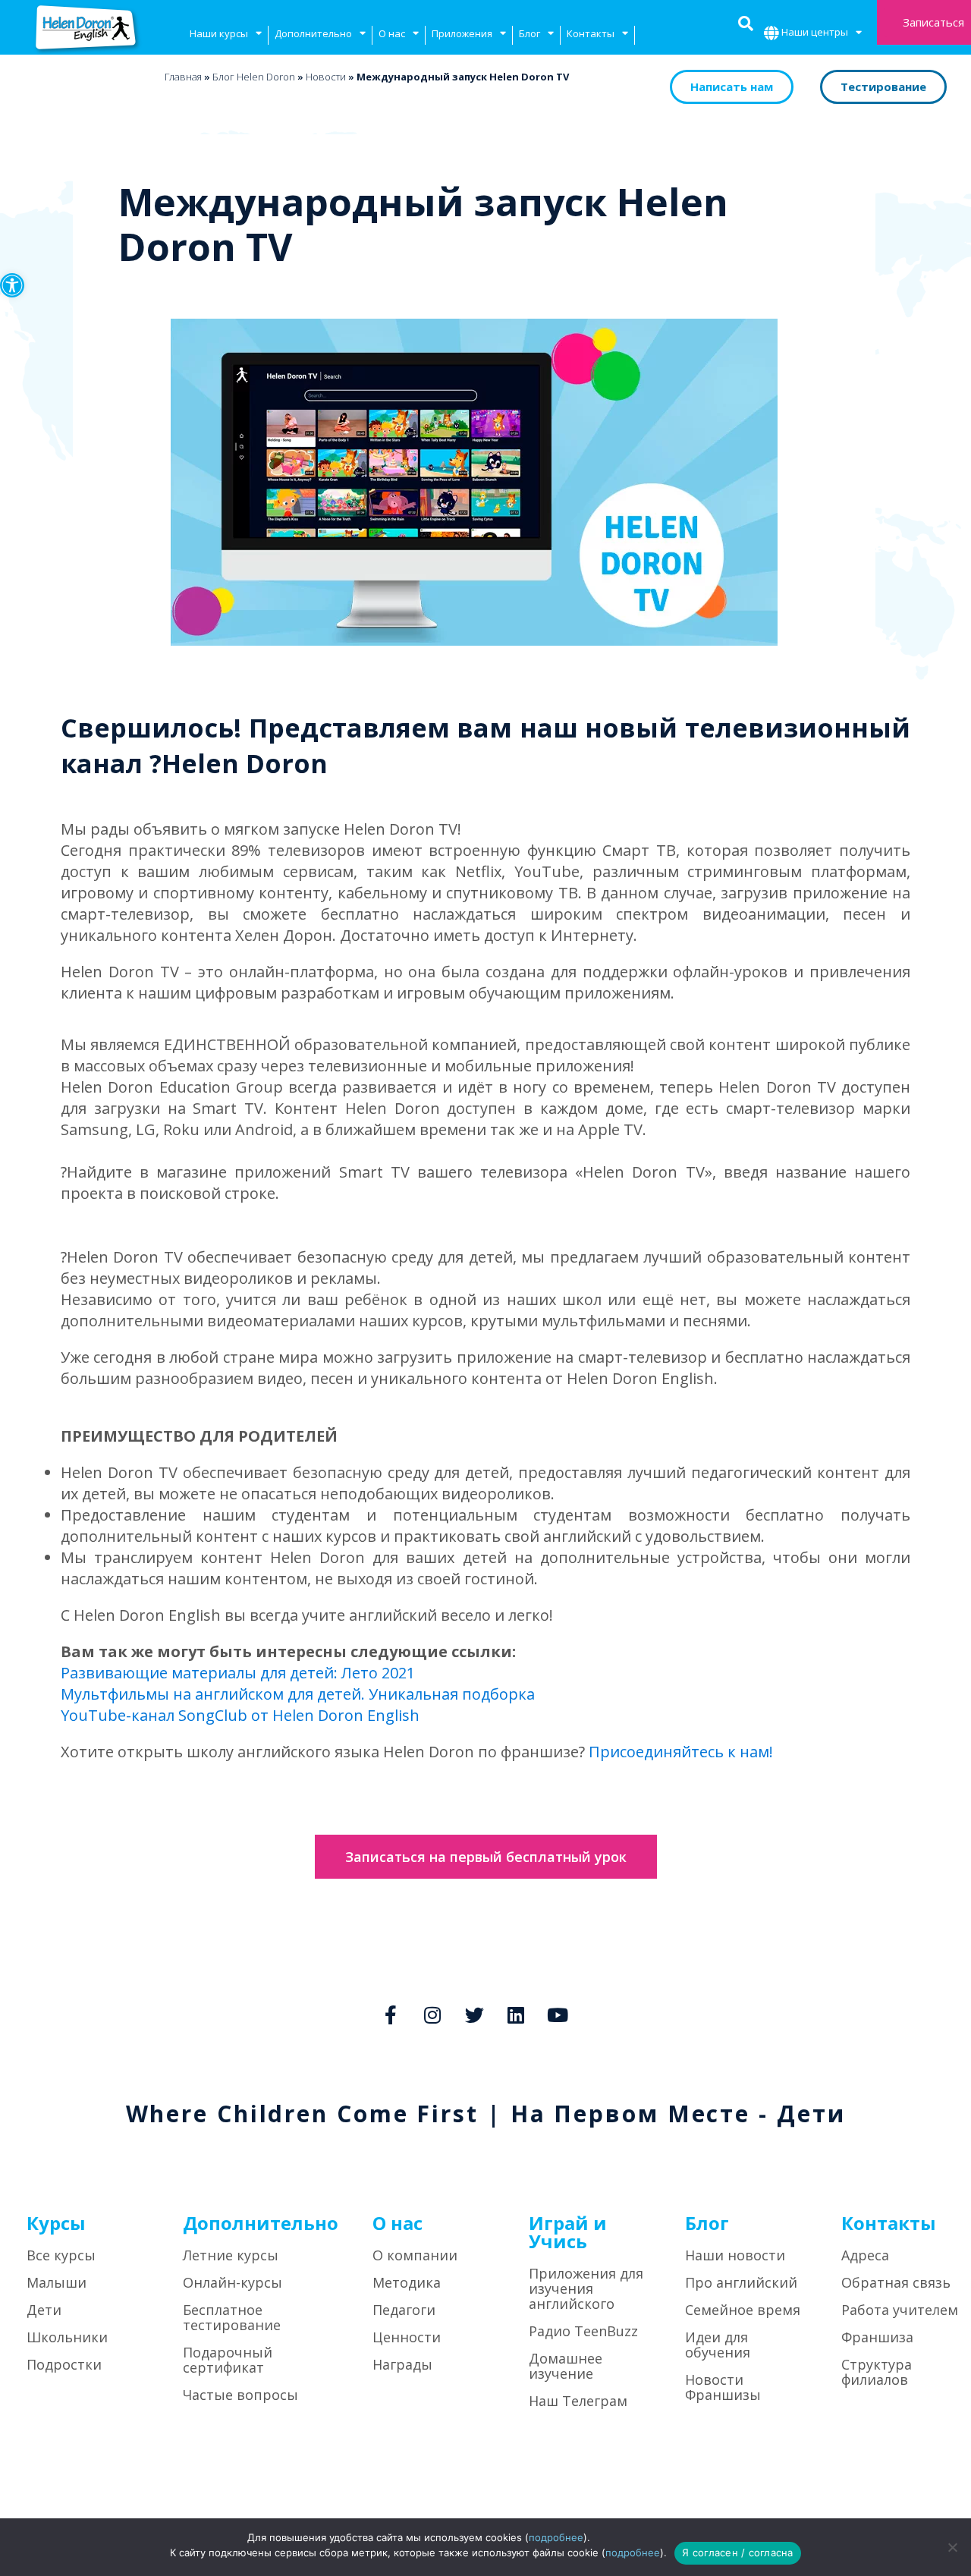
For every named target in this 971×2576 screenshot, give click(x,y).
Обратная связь (896, 2282)
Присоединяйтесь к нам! (681, 1752)
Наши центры (815, 32)
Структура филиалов (877, 2372)
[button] (12, 285)
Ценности (407, 2337)
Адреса (865, 2255)
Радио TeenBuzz (583, 2331)
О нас (392, 33)
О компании (415, 2255)
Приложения (462, 33)
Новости (326, 77)
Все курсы (61, 2255)
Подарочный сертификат (228, 2360)
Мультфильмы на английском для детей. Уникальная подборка (298, 1694)
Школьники (67, 2337)
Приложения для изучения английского (586, 2288)
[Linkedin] (516, 2015)
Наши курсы (219, 33)
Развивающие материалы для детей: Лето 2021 (238, 1673)
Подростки (64, 2364)
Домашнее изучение (566, 2366)
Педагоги (404, 2310)
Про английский (741, 2282)
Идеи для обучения (718, 2345)
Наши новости (735, 2255)
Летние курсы (231, 2255)
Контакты (591, 33)
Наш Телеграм (578, 2401)
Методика (407, 2282)
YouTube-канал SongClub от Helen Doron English (240, 1715)
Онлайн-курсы (233, 2282)
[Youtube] (558, 2015)
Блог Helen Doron (254, 77)
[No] (952, 2547)
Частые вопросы (240, 2395)
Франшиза (877, 2337)
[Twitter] (474, 2015)
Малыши (57, 2282)
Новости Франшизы (723, 2387)
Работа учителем (900, 2310)
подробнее (556, 2537)
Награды (402, 2364)
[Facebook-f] (391, 2015)
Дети (44, 2310)
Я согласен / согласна (737, 2552)
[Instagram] (432, 2015)
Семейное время (743, 2310)
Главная (183, 77)
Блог (529, 33)
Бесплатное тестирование (232, 2317)
